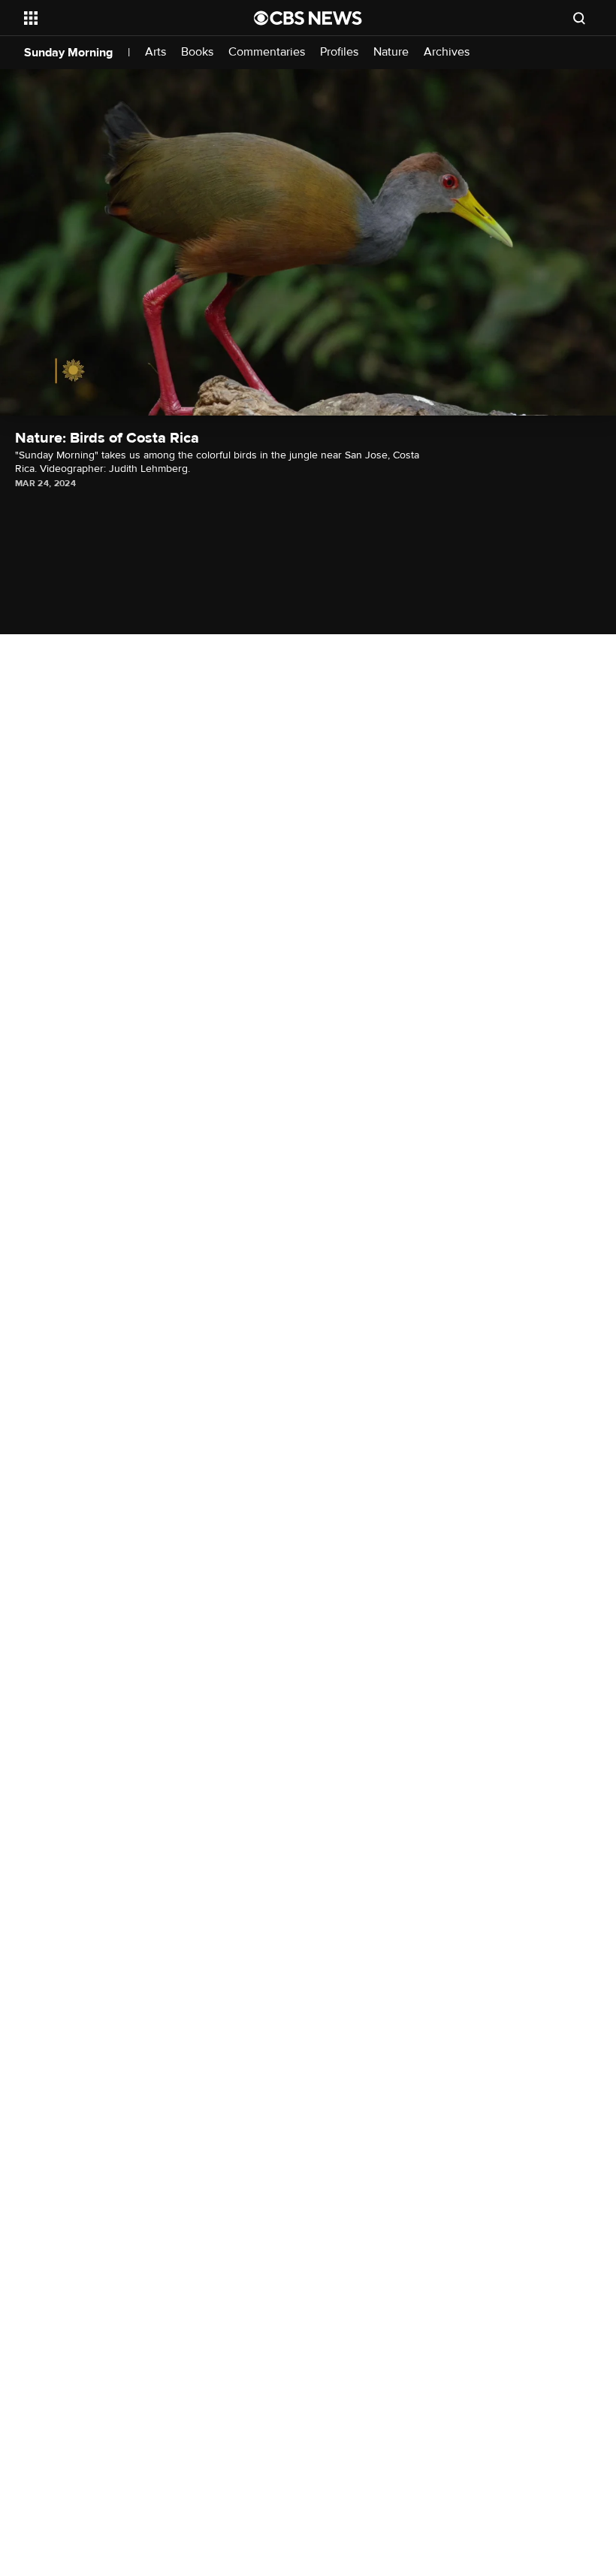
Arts (156, 52)
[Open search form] (579, 18)
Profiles (339, 52)
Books (197, 52)
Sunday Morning (68, 53)
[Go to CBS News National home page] (308, 18)
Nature (391, 52)
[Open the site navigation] (119, 18)
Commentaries (267, 52)
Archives (447, 52)
